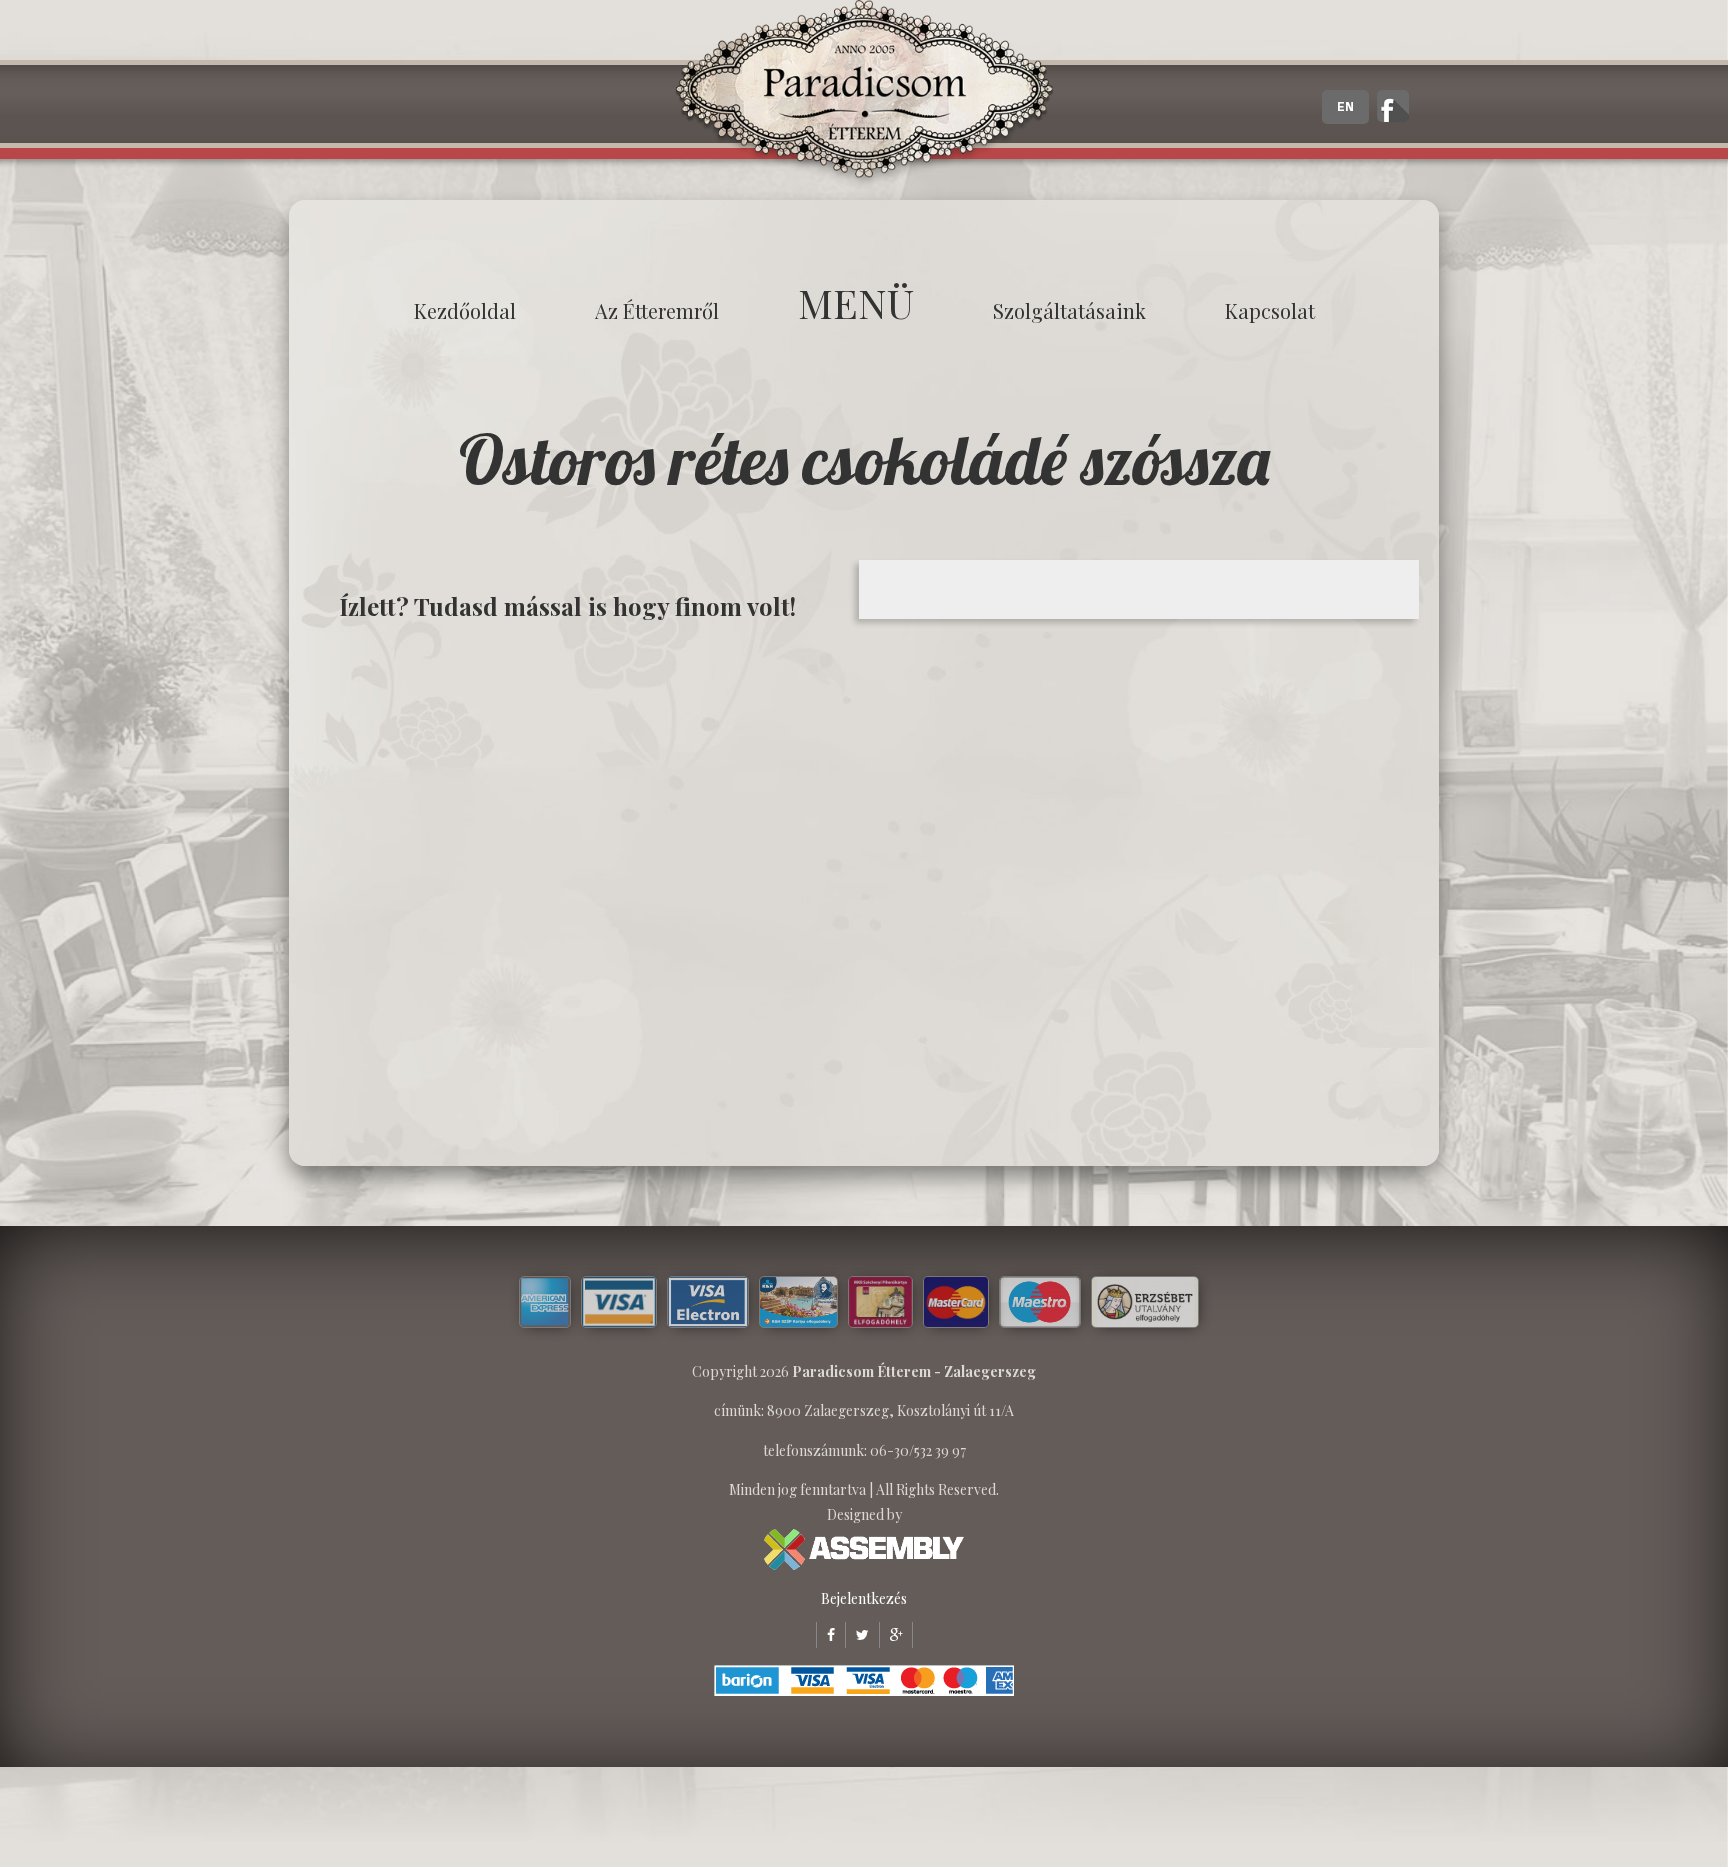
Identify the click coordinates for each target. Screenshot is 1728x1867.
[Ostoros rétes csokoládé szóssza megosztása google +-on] (891, 1634)
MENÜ (856, 302)
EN (1345, 107)
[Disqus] (579, 892)
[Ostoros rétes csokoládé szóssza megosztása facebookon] (825, 1634)
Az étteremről (657, 310)
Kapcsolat (1270, 310)
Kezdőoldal (465, 310)
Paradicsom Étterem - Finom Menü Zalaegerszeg (864, 95)
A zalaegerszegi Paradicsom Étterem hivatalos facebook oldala (1393, 106)
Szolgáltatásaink (1069, 310)
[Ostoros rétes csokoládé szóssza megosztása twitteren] (857, 1634)
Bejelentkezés (864, 1598)
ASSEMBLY (864, 1549)
